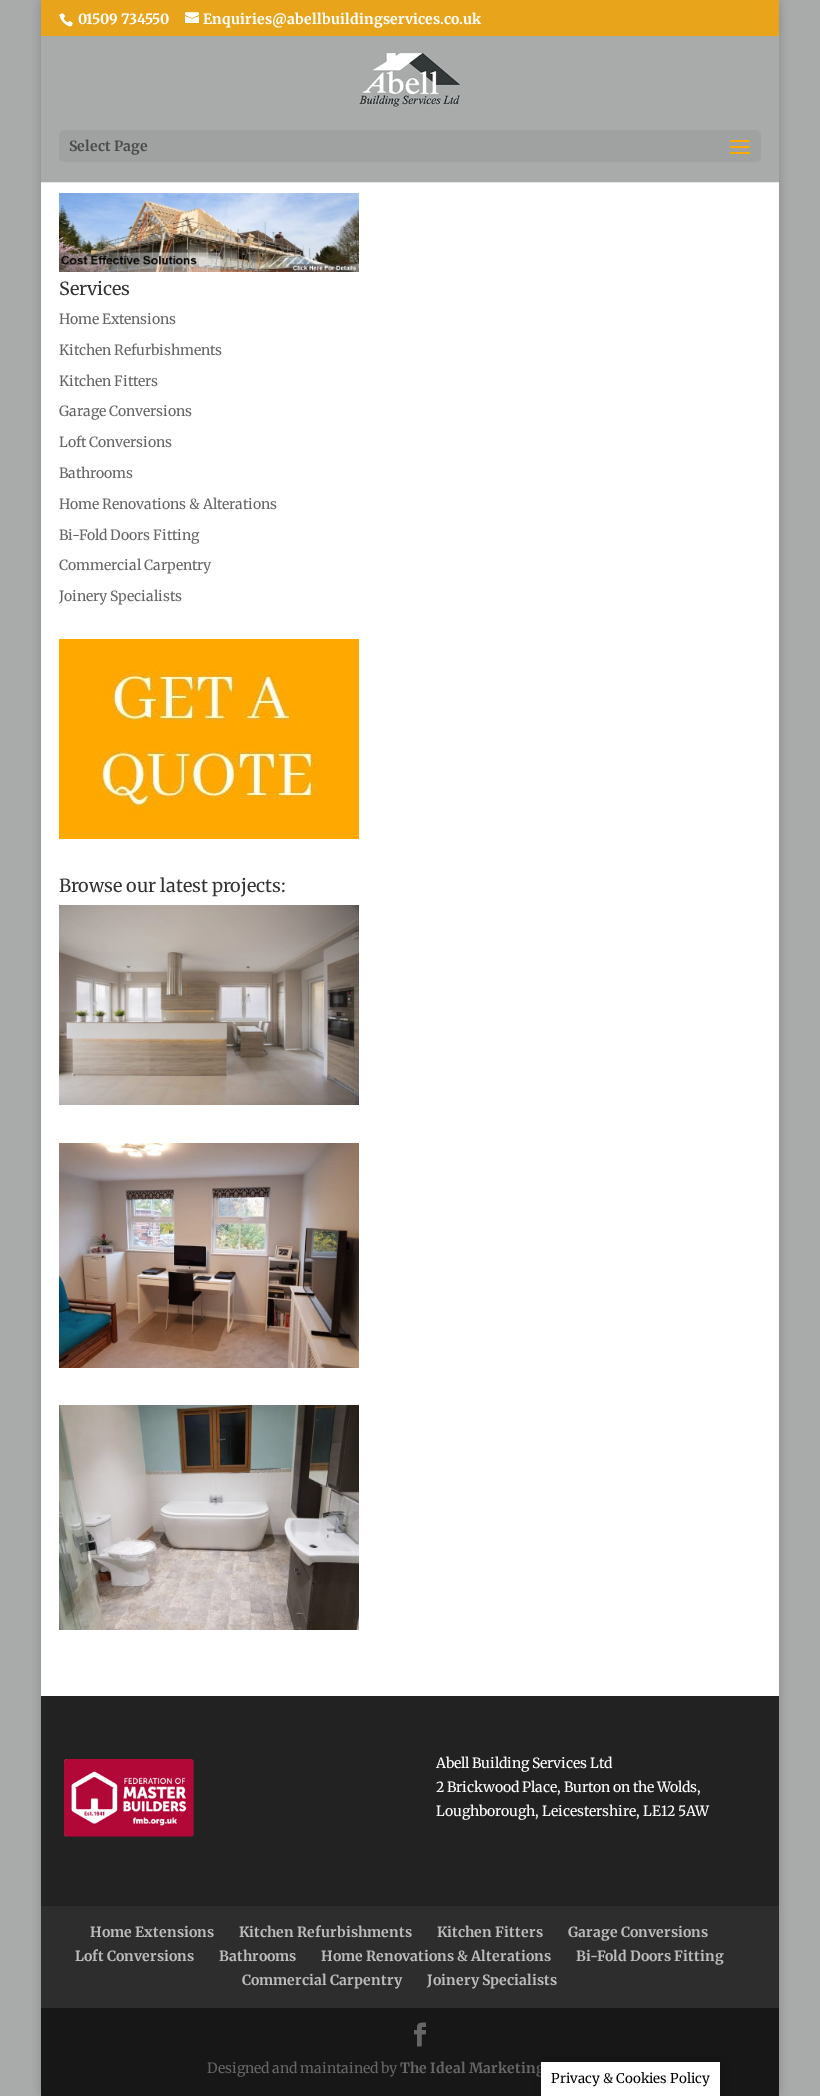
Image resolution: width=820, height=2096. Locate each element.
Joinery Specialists (120, 596)
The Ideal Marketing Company (507, 2068)
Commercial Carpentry (135, 565)
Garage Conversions (125, 411)
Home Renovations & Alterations (168, 504)
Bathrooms (96, 473)
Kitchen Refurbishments (140, 350)
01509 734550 (122, 19)
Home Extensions (117, 319)
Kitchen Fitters (108, 381)
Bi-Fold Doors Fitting (129, 535)
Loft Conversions (115, 442)
